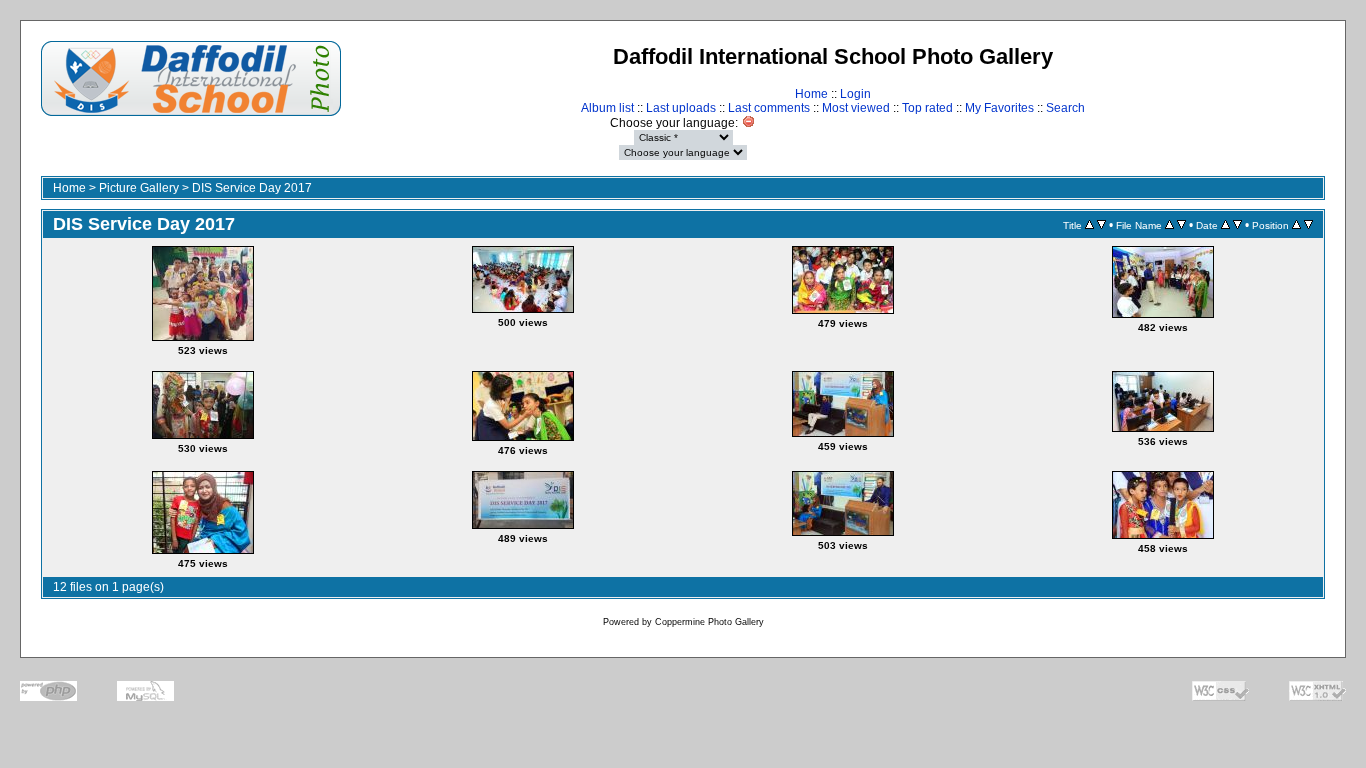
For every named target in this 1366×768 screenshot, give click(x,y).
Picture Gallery (139, 188)
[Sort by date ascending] (1225, 225)
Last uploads (681, 108)
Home (811, 94)
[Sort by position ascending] (1296, 225)
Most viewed (856, 108)
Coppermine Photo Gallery (709, 622)
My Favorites (999, 108)
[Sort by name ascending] (1169, 225)
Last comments (769, 108)
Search (1065, 108)
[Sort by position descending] (1308, 225)
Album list (607, 108)
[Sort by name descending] (1181, 225)
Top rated (927, 108)
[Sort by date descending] (1237, 225)
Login (855, 94)
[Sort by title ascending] (1089, 225)
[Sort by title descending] (1101, 225)
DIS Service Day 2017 (252, 188)
